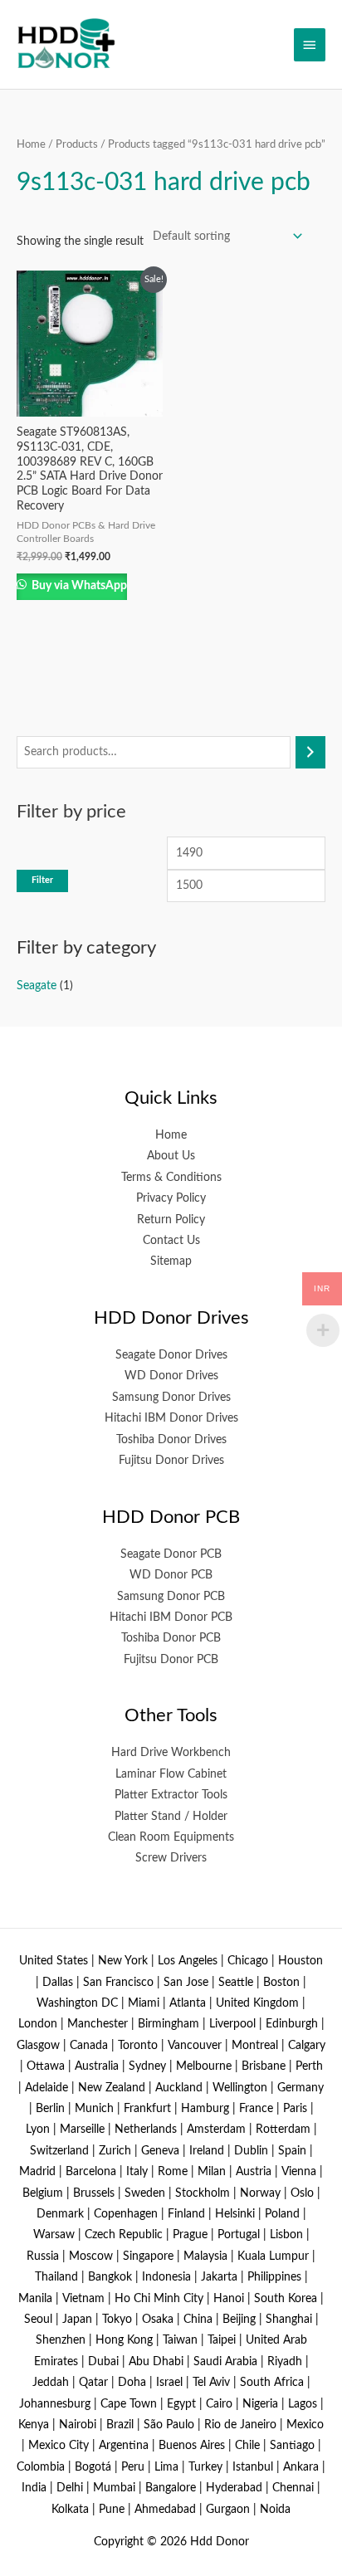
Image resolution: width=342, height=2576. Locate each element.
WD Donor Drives (171, 1376)
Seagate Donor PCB (171, 1554)
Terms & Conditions (171, 1178)
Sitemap (171, 1261)
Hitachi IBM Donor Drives (171, 1418)
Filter (42, 880)
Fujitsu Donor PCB (171, 1660)
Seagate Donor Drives (171, 1355)
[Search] (310, 752)
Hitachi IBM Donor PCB (171, 1617)
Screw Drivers (171, 1858)
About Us (171, 1156)
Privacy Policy (171, 1198)
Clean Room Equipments (171, 1837)
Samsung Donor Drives (171, 1398)
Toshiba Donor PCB (171, 1638)
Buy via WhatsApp (78, 586)
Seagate (37, 986)
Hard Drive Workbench (171, 1753)
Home (31, 144)
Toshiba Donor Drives (171, 1440)
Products (77, 144)
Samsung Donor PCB (171, 1597)
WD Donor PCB (171, 1575)
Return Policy (171, 1220)
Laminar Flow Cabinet (171, 1774)
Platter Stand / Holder (171, 1817)
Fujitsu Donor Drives (171, 1461)
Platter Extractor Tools (171, 1795)
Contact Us (171, 1241)
